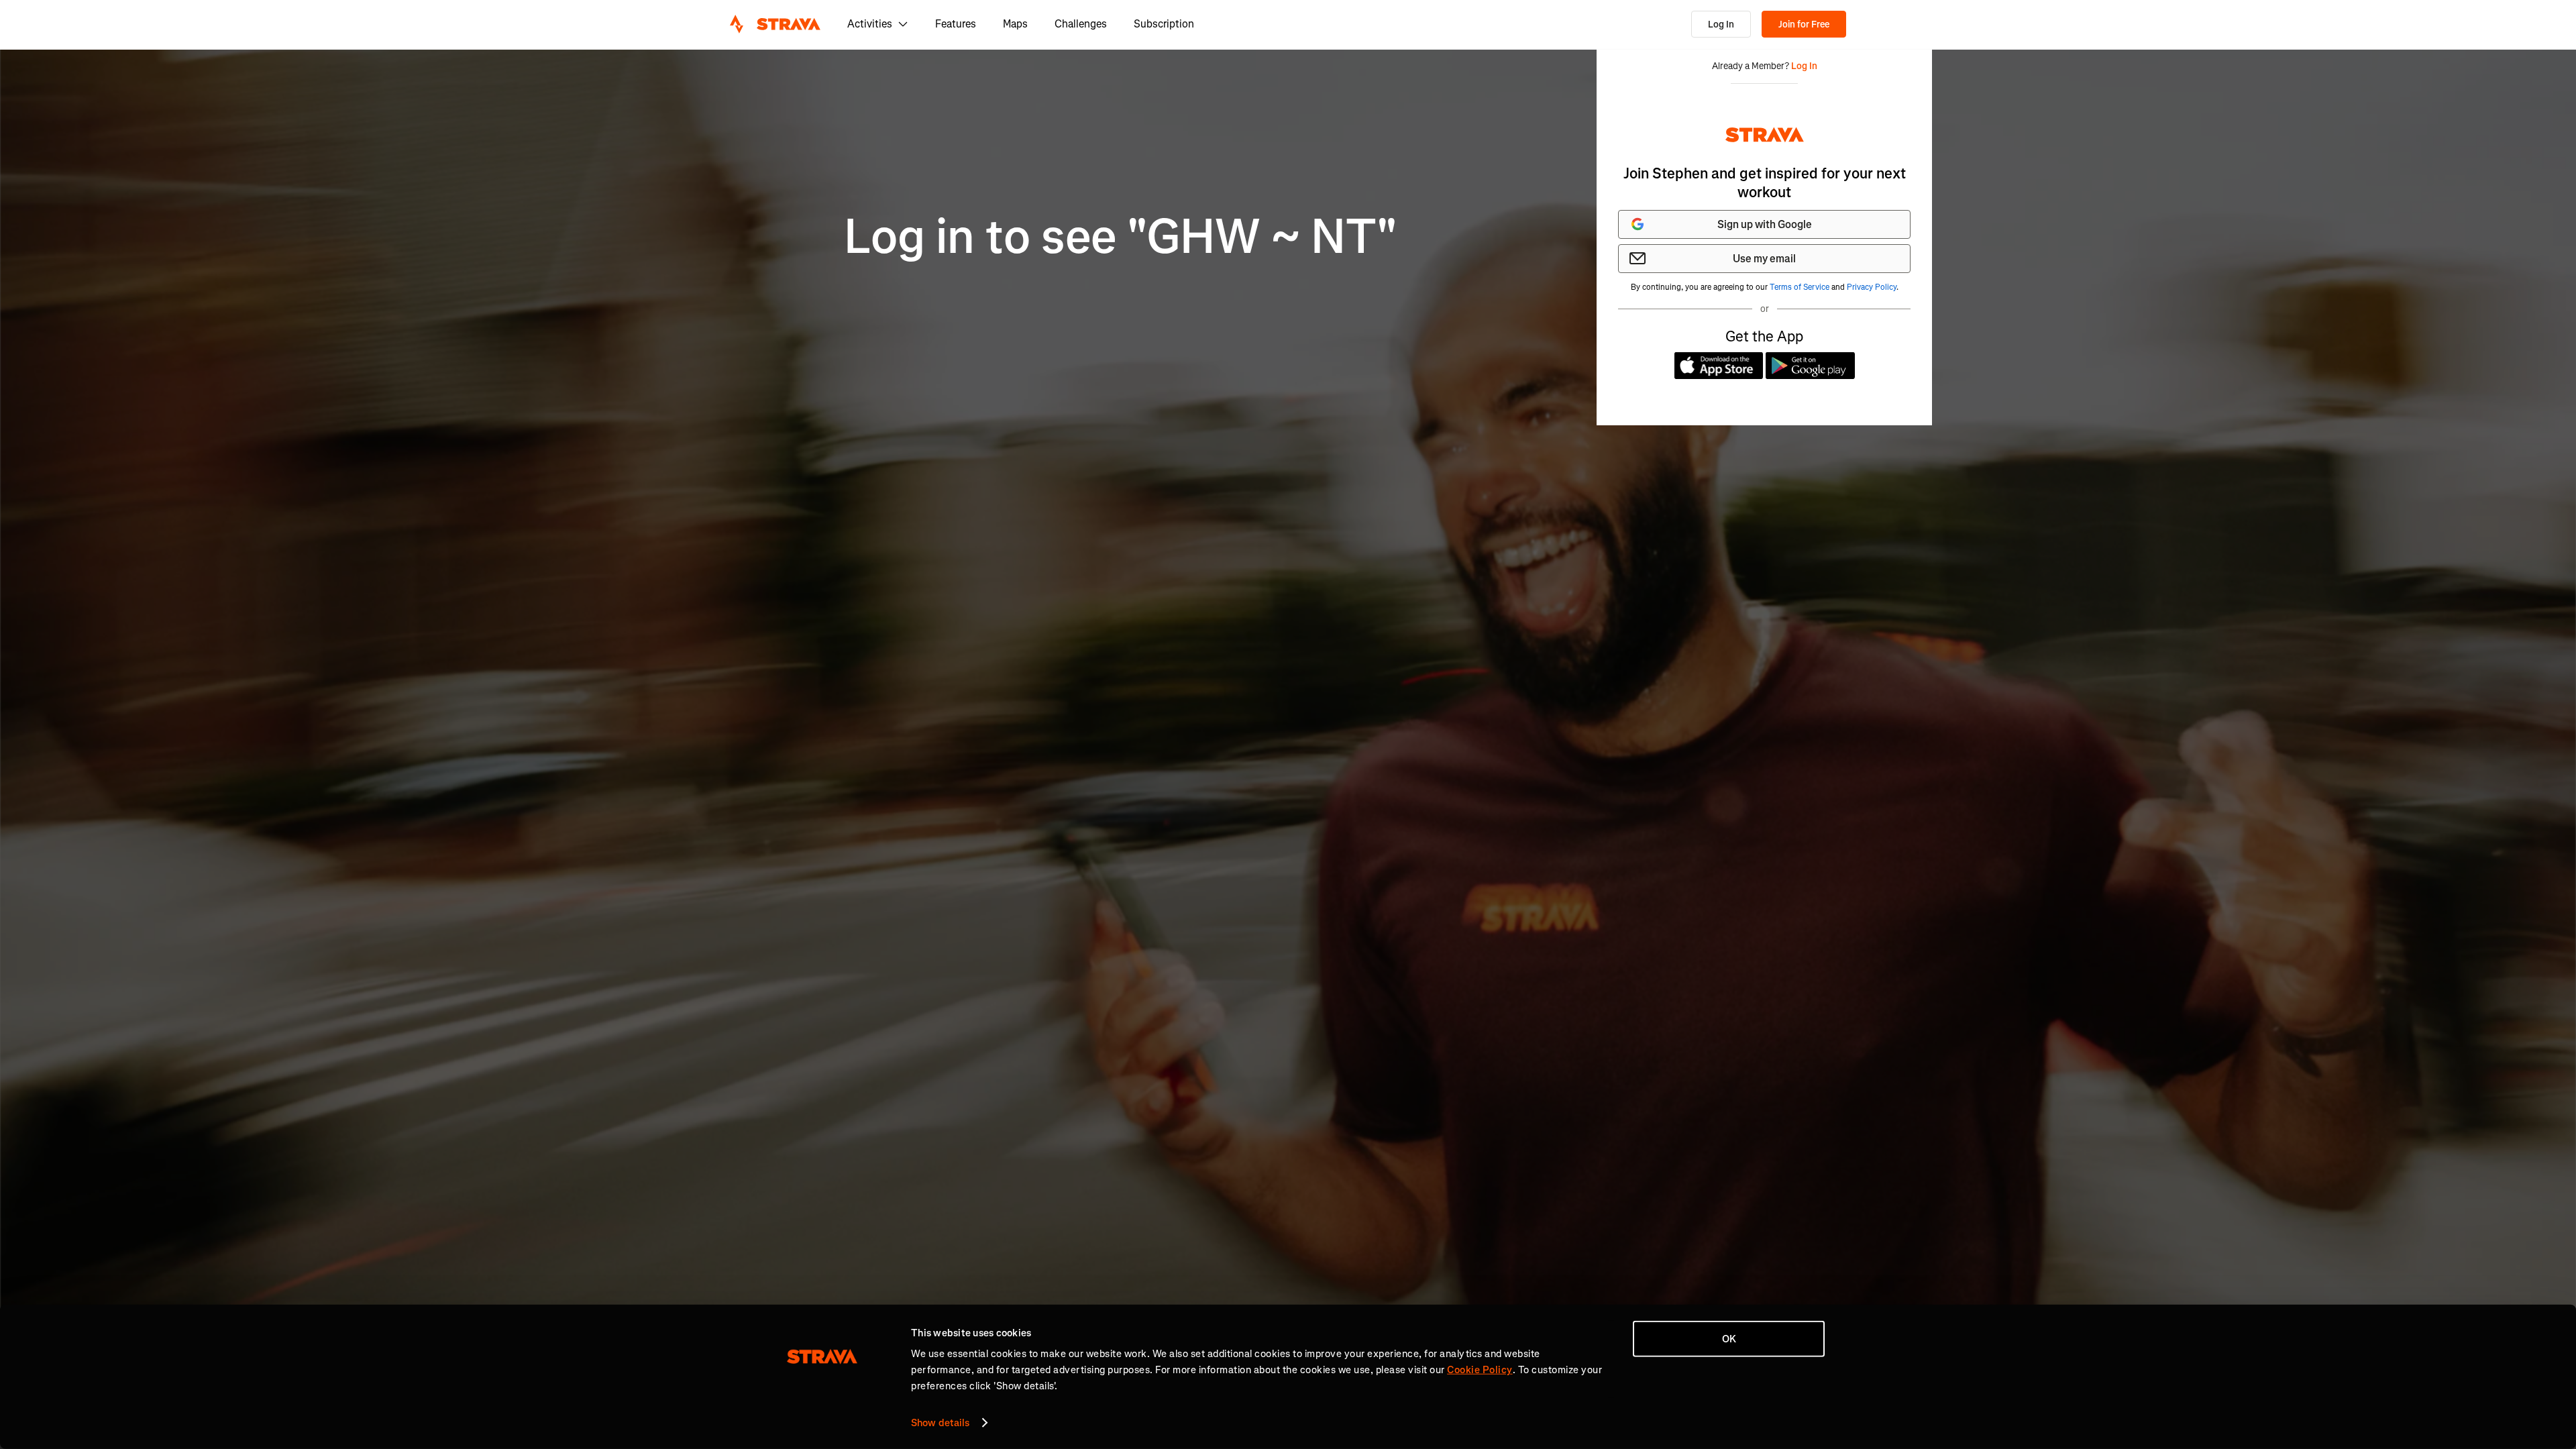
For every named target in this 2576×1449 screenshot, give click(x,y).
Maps (1015, 24)
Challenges (1081, 24)
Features (956, 24)
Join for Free (1804, 24)
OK (1729, 1339)
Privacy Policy (1872, 287)
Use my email (1764, 259)
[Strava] (775, 24)
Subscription (1164, 24)
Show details (940, 1423)
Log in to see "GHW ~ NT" (1121, 237)
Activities (870, 24)
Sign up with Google (1765, 224)
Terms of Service (1800, 287)
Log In (1721, 24)
